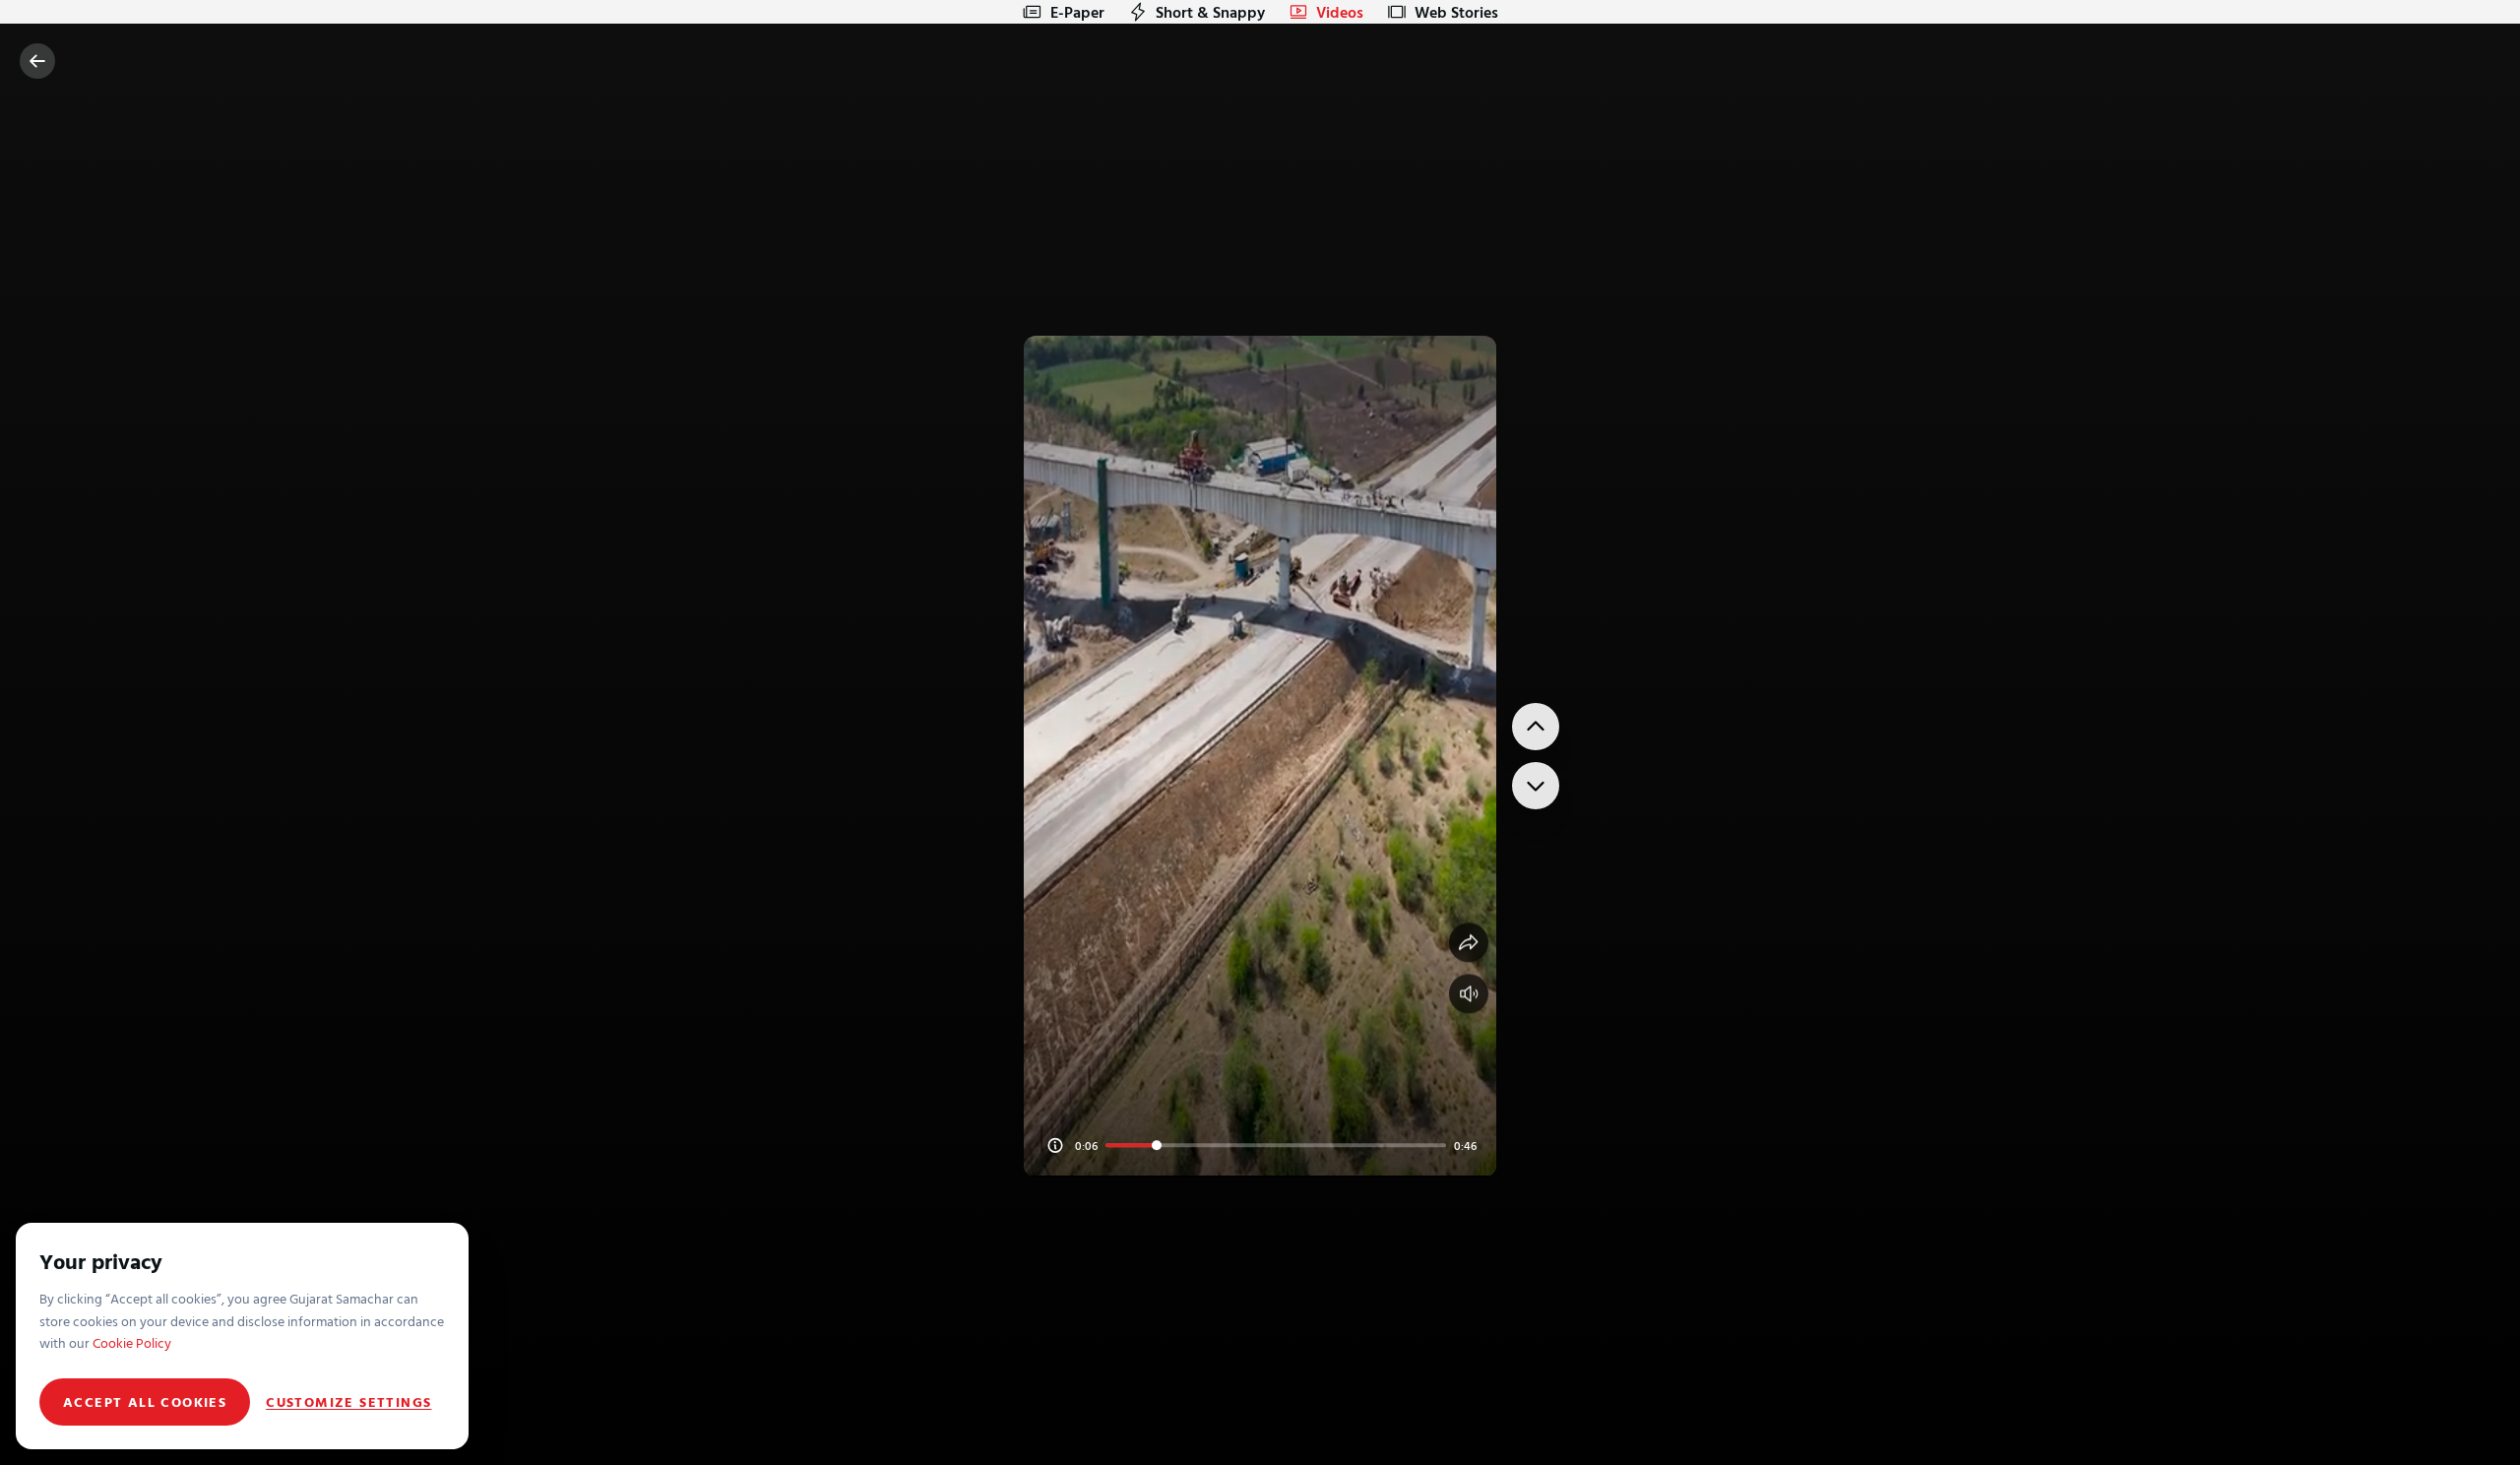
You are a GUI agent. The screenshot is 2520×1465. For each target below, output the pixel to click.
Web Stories (1456, 12)
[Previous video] (1536, 727)
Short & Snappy (1210, 12)
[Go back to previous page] (37, 61)
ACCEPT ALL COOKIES (145, 1401)
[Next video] (1536, 786)
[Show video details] (1055, 1145)
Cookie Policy (132, 1342)
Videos (1340, 12)
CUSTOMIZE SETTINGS (348, 1402)
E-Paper (1077, 12)
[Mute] (1469, 993)
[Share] (1469, 942)
